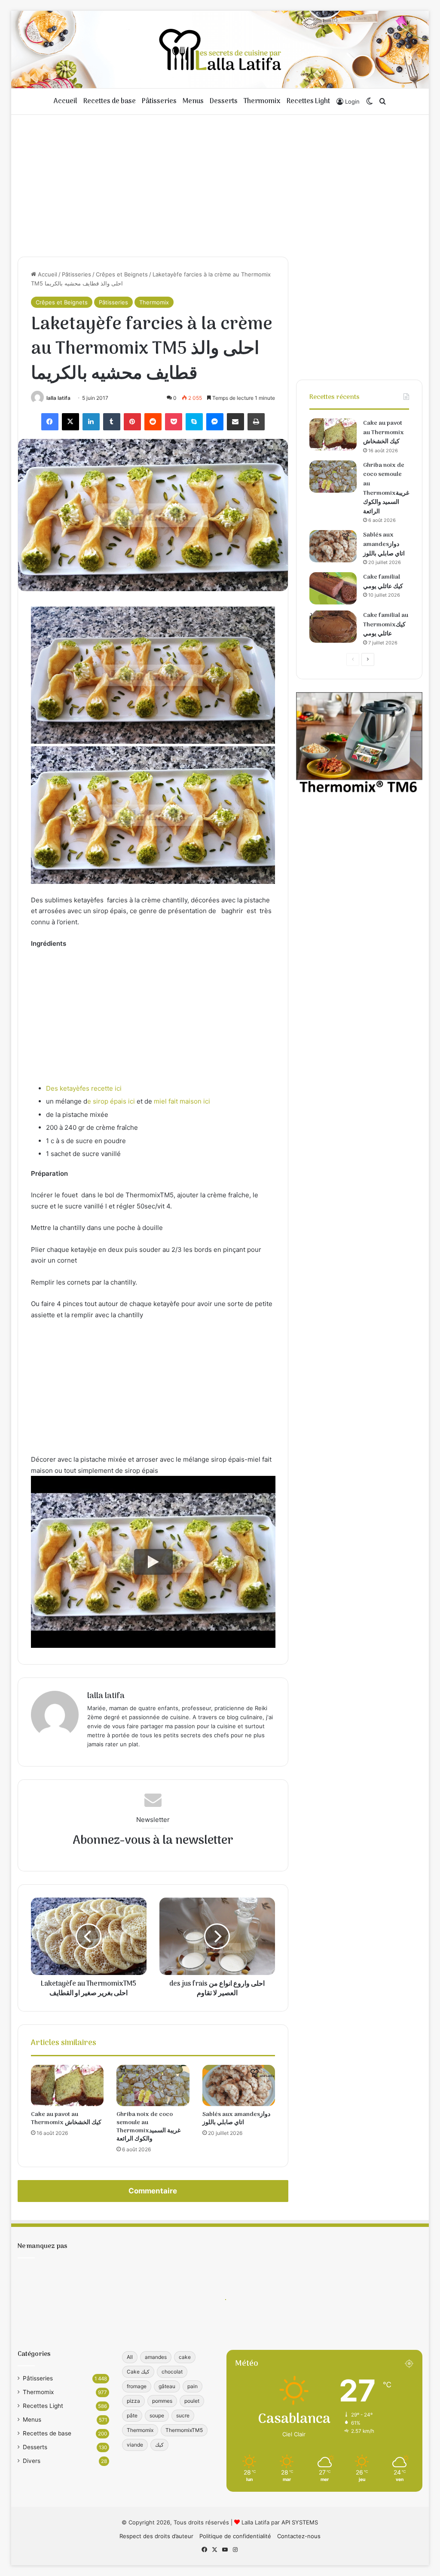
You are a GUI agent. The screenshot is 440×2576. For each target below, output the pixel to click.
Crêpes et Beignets (122, 274)
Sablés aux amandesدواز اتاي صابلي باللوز (236, 2119)
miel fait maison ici (182, 1101)
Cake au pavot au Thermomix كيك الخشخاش (66, 2119)
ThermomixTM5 (184, 2430)
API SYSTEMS (300, 2522)
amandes (156, 2357)
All (130, 2357)
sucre (183, 2415)
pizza (133, 2401)
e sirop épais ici (111, 1101)
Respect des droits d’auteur (156, 2536)
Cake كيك (138, 2372)
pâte (132, 2415)
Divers (32, 2461)
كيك (159, 2445)
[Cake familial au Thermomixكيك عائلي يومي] (333, 627)
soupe (157, 2415)
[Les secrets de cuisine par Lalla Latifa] (220, 49)
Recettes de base (110, 101)
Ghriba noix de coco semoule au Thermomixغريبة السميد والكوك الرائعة (148, 2127)
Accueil (66, 101)
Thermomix (262, 101)
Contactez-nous (299, 2536)
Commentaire (153, 2191)
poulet (192, 2401)
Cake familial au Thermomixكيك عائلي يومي (386, 625)
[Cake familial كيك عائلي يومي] (333, 588)
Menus (193, 101)
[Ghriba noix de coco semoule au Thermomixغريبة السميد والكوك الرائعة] (153, 2085)
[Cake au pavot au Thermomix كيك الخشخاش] (67, 2085)
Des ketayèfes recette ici (84, 1088)
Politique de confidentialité (235, 2536)
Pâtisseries (159, 101)
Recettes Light (308, 101)
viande (135, 2445)
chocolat (172, 2372)
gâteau (167, 2386)
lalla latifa (58, 398)
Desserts (224, 101)
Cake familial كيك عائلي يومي (383, 582)
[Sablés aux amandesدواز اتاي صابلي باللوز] (239, 2085)
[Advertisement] (220, 184)
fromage (137, 2386)
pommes (162, 2401)
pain (192, 2386)
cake (185, 2357)
